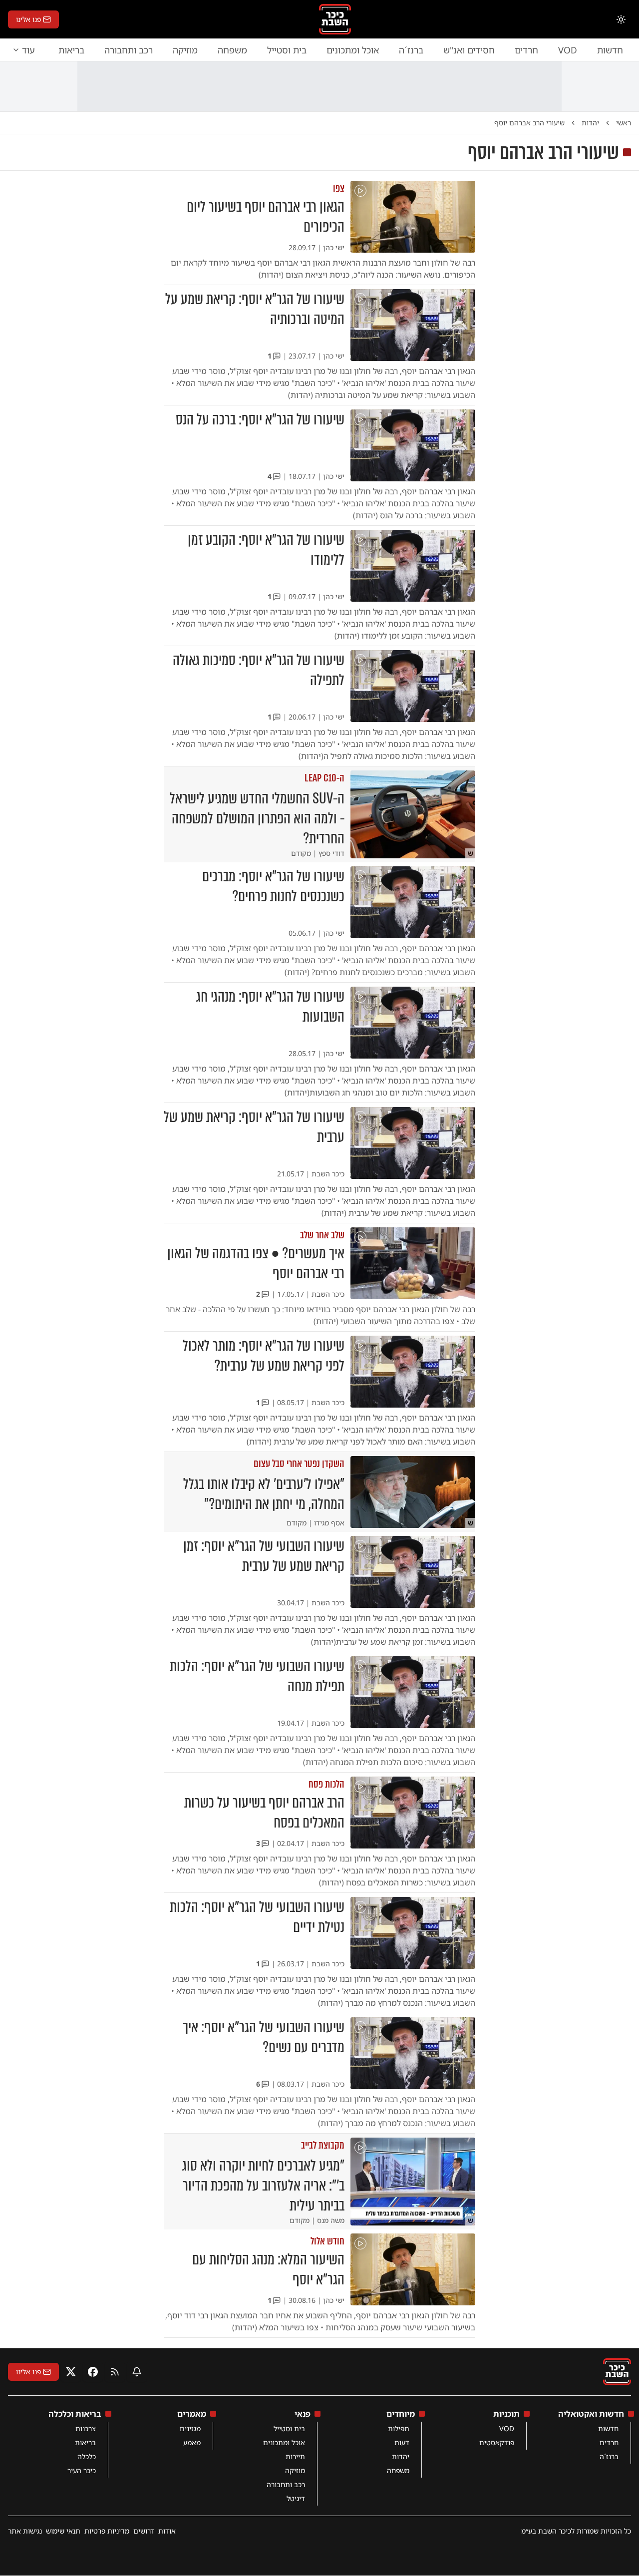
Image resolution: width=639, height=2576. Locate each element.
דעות (402, 2442)
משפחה (232, 50)
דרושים (144, 2531)
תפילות (399, 2428)
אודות (167, 2531)
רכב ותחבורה (129, 50)
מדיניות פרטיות (107, 2531)
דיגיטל (296, 2498)
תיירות (295, 2456)
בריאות (71, 50)
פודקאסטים (497, 2442)
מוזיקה (185, 50)
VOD (568, 50)
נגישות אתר (25, 2531)
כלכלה (87, 2456)
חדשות (610, 50)
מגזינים (190, 2428)
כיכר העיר (82, 2470)
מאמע (192, 2442)
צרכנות (86, 2428)
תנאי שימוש (63, 2531)
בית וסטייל (287, 50)
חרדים (526, 50)
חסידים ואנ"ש (469, 50)
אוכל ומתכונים (353, 50)
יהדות (401, 2456)
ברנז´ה (411, 50)
